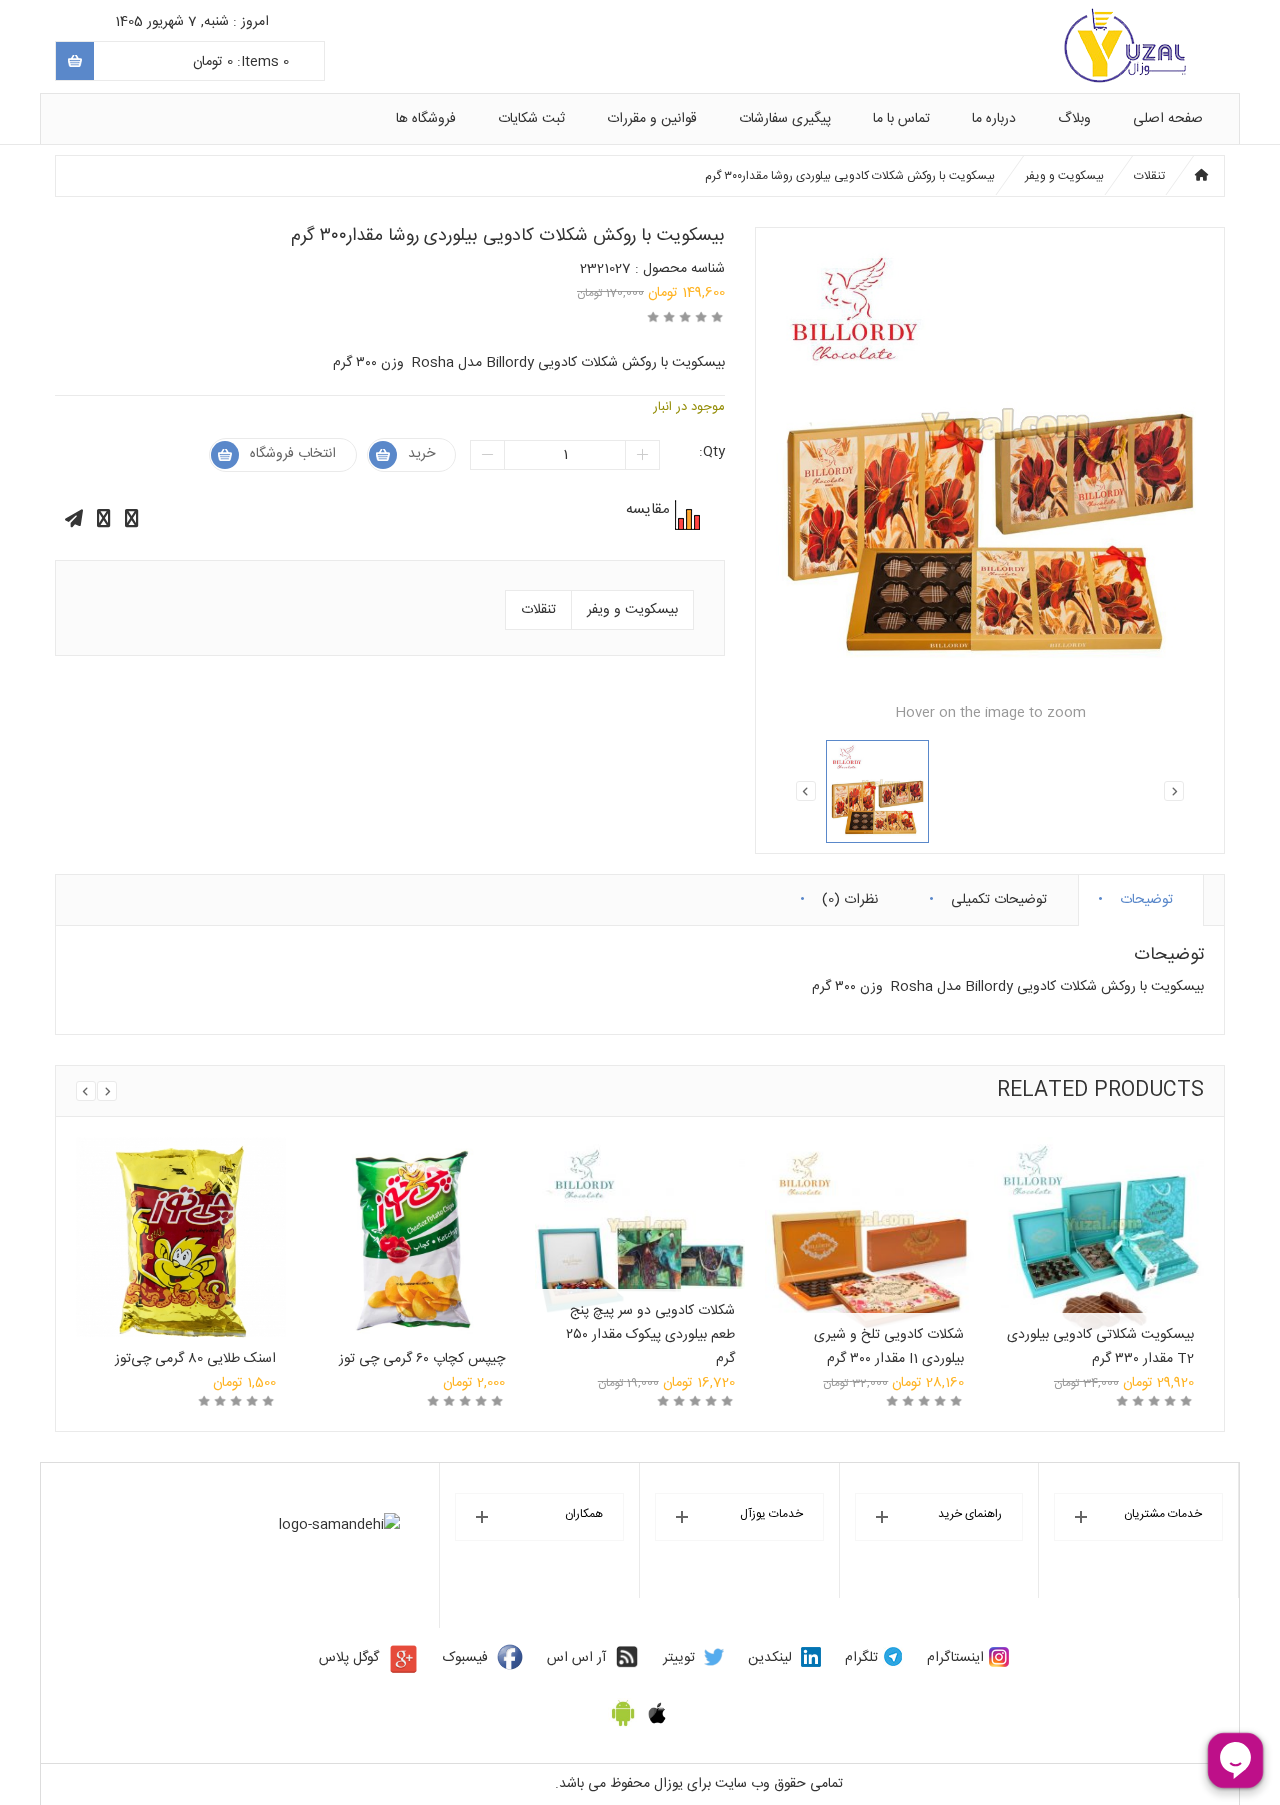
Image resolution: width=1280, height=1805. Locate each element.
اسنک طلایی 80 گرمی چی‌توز (195, 1359)
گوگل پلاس (349, 1658)
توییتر (679, 1658)
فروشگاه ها (426, 119)
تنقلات (1149, 176)
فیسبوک (465, 1658)
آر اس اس (576, 1658)
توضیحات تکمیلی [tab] (999, 895)
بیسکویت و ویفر (1064, 176)
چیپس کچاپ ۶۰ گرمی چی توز (422, 1359)
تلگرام (861, 1658)
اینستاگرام (955, 1658)
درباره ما (994, 119)
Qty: (712, 452)
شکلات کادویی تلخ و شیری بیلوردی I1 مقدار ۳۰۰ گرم (889, 1347)
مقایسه (685, 515)
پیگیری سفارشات (785, 119)
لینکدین (770, 1658)
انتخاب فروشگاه (293, 454)
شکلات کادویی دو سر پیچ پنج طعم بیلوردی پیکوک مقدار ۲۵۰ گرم (650, 1335)
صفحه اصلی (1168, 119)
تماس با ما (901, 119)
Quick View (181, 1221)
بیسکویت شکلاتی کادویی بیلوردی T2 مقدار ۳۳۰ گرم (1100, 1347)
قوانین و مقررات (652, 119)
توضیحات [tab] (1146, 895)
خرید (421, 454)
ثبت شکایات (531, 119)
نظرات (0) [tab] (850, 895)
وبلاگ (1074, 119)
